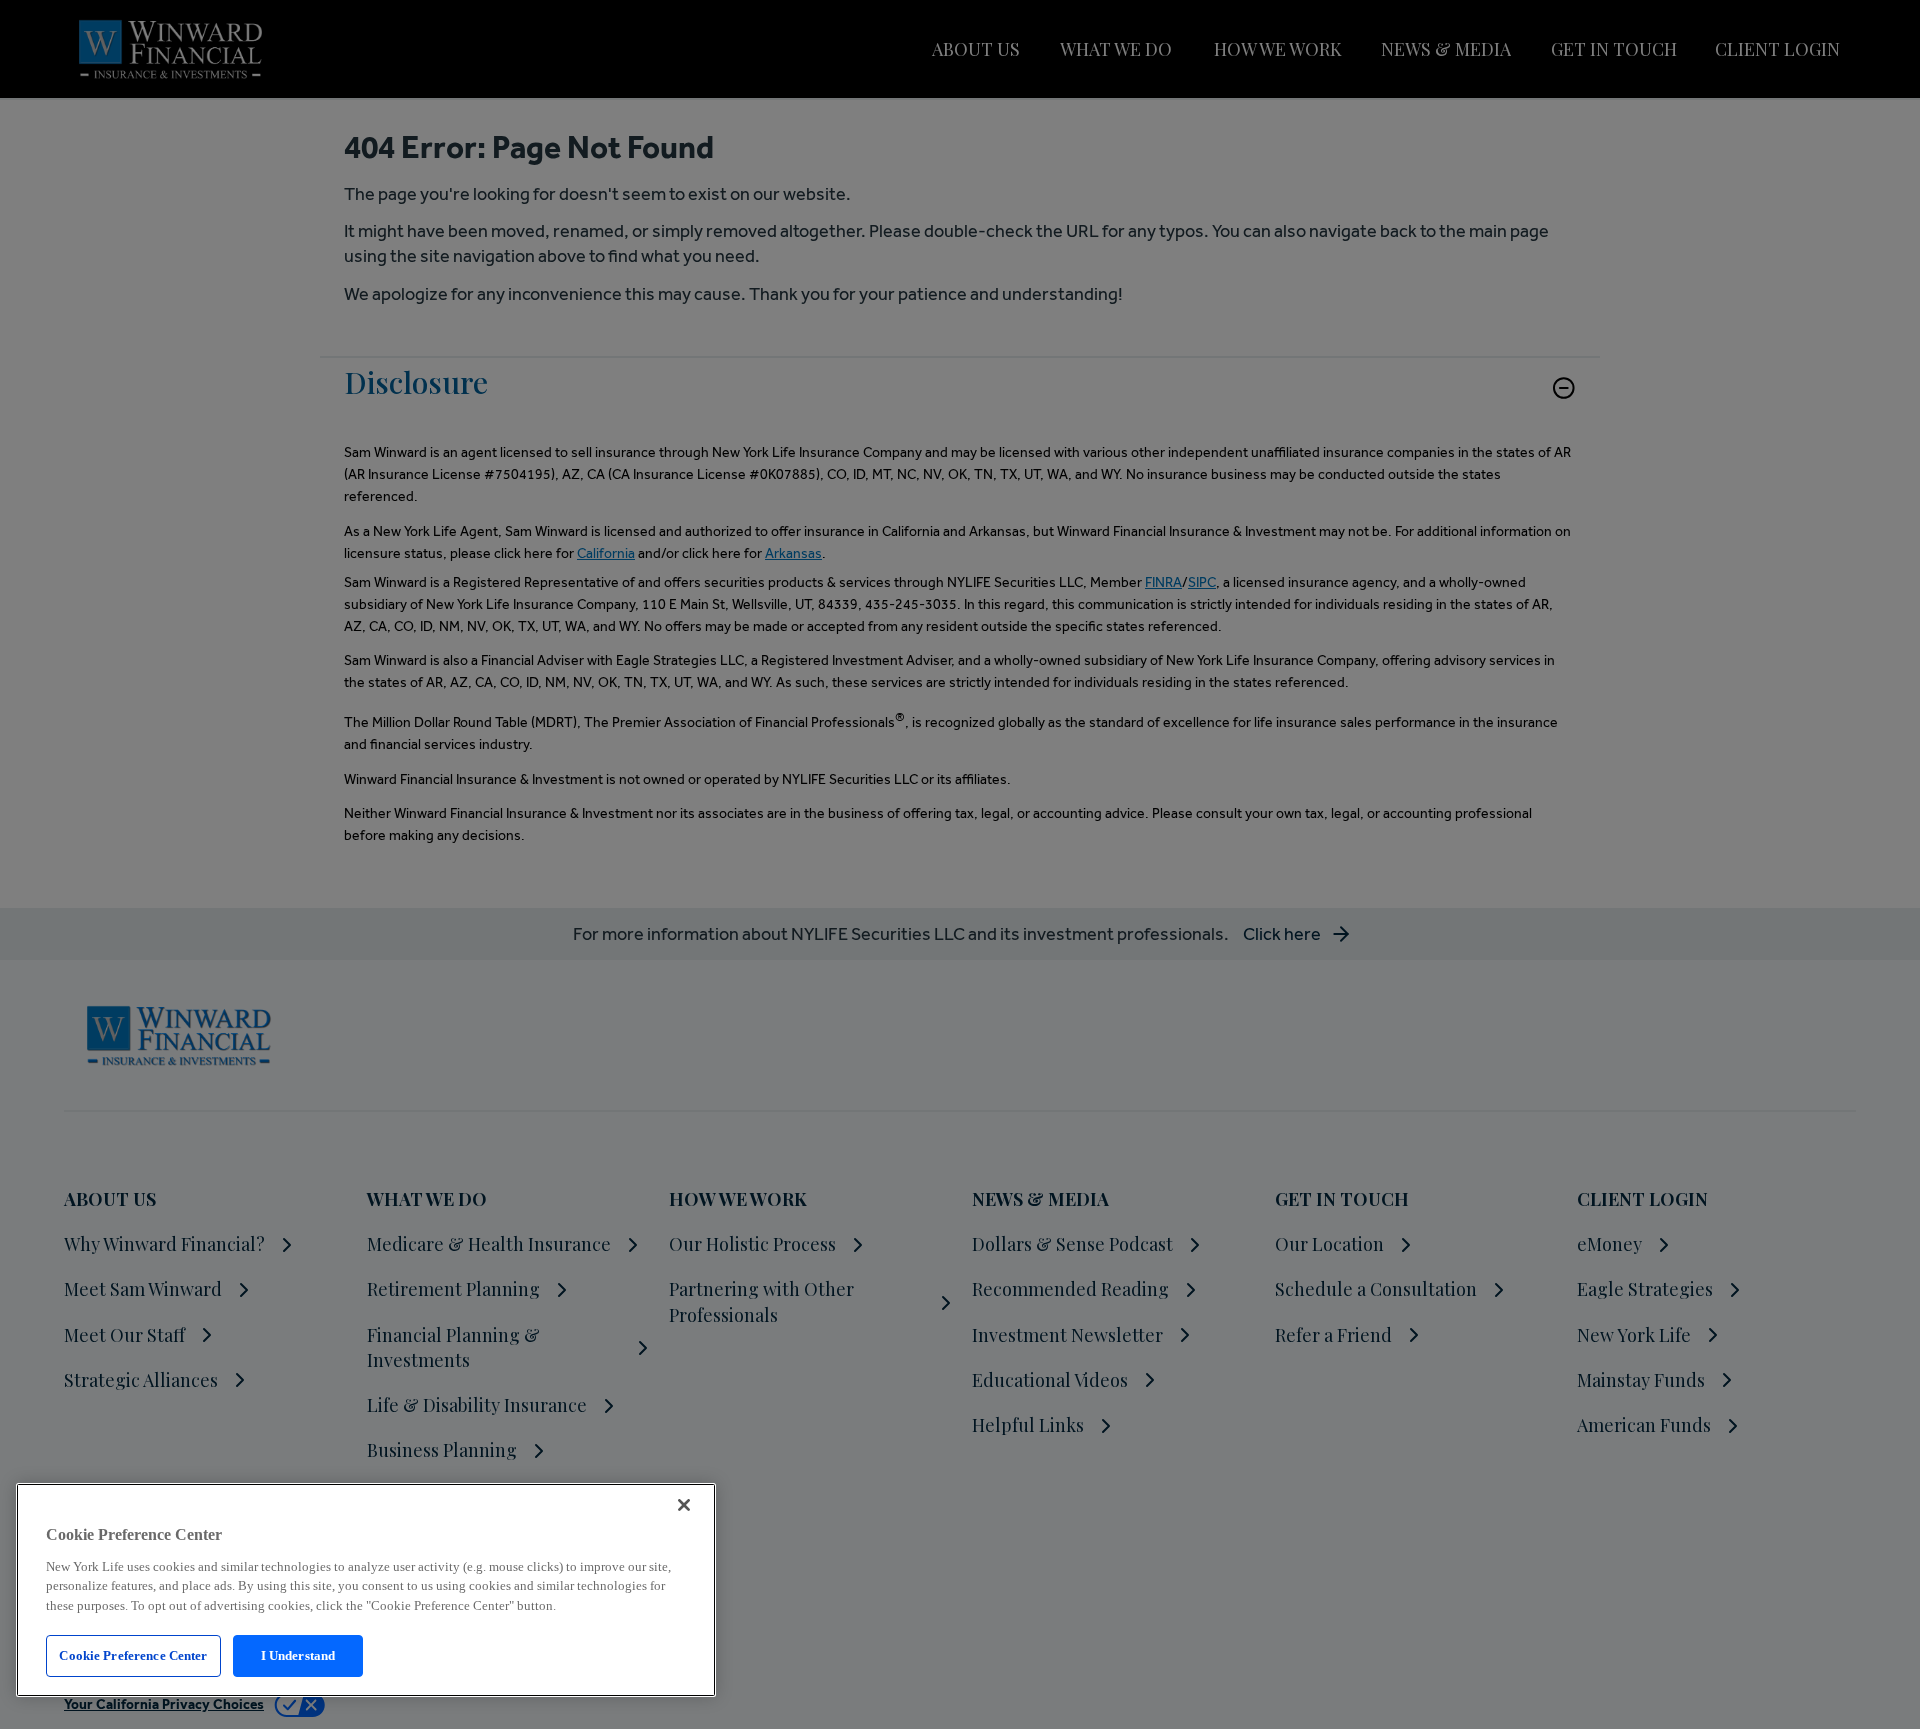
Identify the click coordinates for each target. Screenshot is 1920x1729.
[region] (366, 1590)
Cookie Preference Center (133, 1655)
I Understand (298, 1655)
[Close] (684, 1505)
